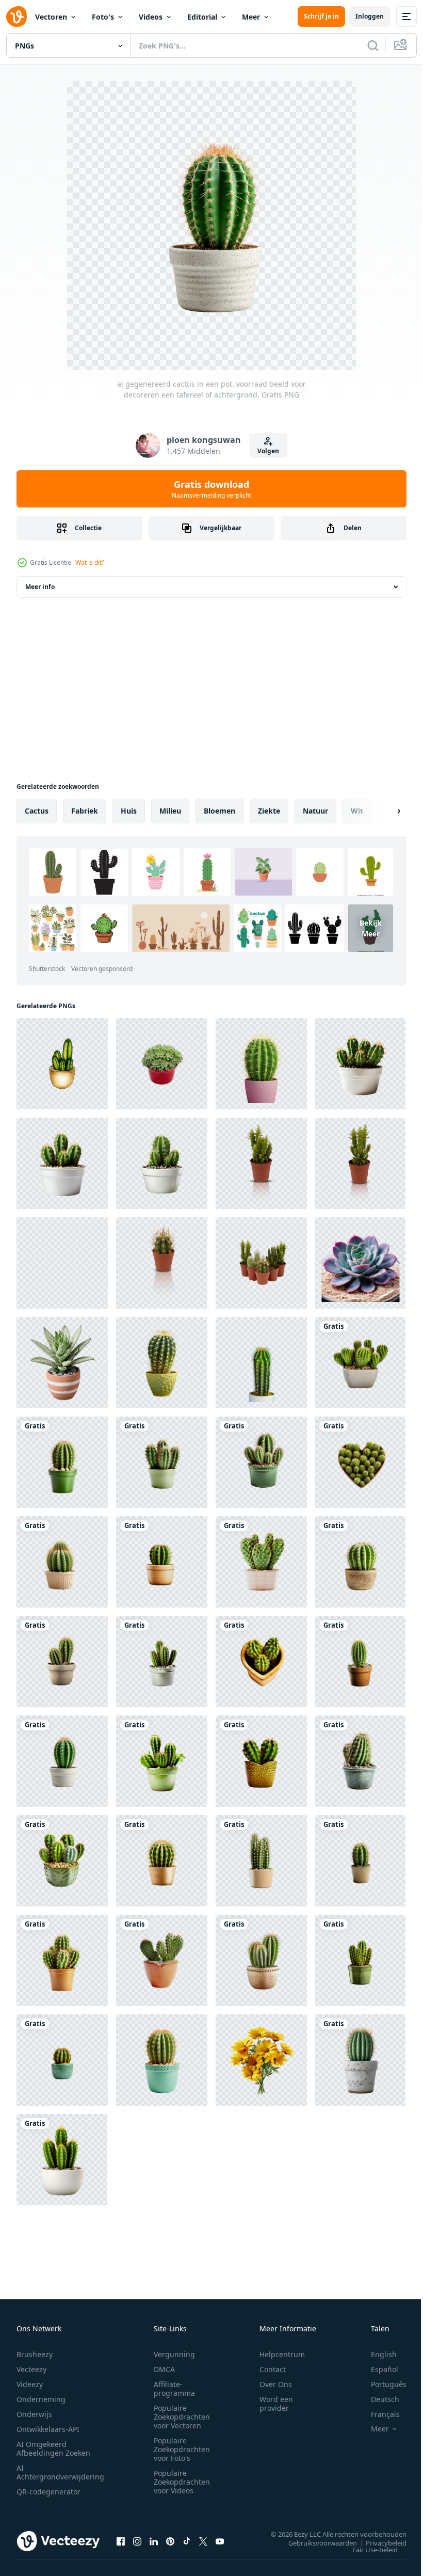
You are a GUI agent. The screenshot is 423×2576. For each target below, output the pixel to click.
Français (378, 2414)
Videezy (30, 2384)
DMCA (164, 2369)
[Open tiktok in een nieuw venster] (187, 2541)
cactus (37, 811)
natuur (315, 811)
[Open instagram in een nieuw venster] (137, 2541)
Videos (151, 17)
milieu (170, 811)
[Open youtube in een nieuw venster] (220, 2541)
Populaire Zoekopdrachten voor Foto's (182, 2449)
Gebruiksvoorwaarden (315, 2542)
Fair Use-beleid (367, 2549)
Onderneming (41, 2399)
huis (129, 811)
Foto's (103, 17)
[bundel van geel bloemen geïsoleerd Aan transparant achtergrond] (261, 2060)
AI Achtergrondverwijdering (60, 2472)
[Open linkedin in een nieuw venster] (154, 2541)
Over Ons (276, 2384)
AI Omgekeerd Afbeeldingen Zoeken (53, 2448)
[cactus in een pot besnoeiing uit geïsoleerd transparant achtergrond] (261, 1163)
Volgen (268, 451)
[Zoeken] (373, 45)
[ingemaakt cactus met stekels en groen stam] (360, 2060)
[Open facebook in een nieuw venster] (121, 2541)
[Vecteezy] (17, 17)
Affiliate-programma (174, 2389)
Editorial (202, 17)
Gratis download (211, 489)
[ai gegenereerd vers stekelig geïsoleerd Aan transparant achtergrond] (261, 1064)
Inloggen (370, 16)
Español (377, 2369)
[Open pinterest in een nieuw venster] (170, 2541)
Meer (251, 17)
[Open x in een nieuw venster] (203, 2541)
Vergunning (174, 2354)
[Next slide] (382, 811)
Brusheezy (35, 2354)
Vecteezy (31, 2369)
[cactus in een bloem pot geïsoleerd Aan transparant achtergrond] (162, 2060)
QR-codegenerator (48, 2492)
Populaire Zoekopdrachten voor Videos (182, 2482)
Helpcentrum (282, 2354)
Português (381, 2384)
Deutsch (377, 2399)
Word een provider (276, 2404)
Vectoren (51, 17)
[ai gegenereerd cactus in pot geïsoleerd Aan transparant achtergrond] (62, 2160)
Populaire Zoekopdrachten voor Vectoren (182, 2417)
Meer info (40, 587)
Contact (273, 2369)
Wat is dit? (90, 562)
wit (357, 811)
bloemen (219, 811)
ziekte (269, 811)
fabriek (85, 811)
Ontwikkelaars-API (48, 2429)
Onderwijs (34, 2414)
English (376, 2354)
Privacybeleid (378, 2542)
